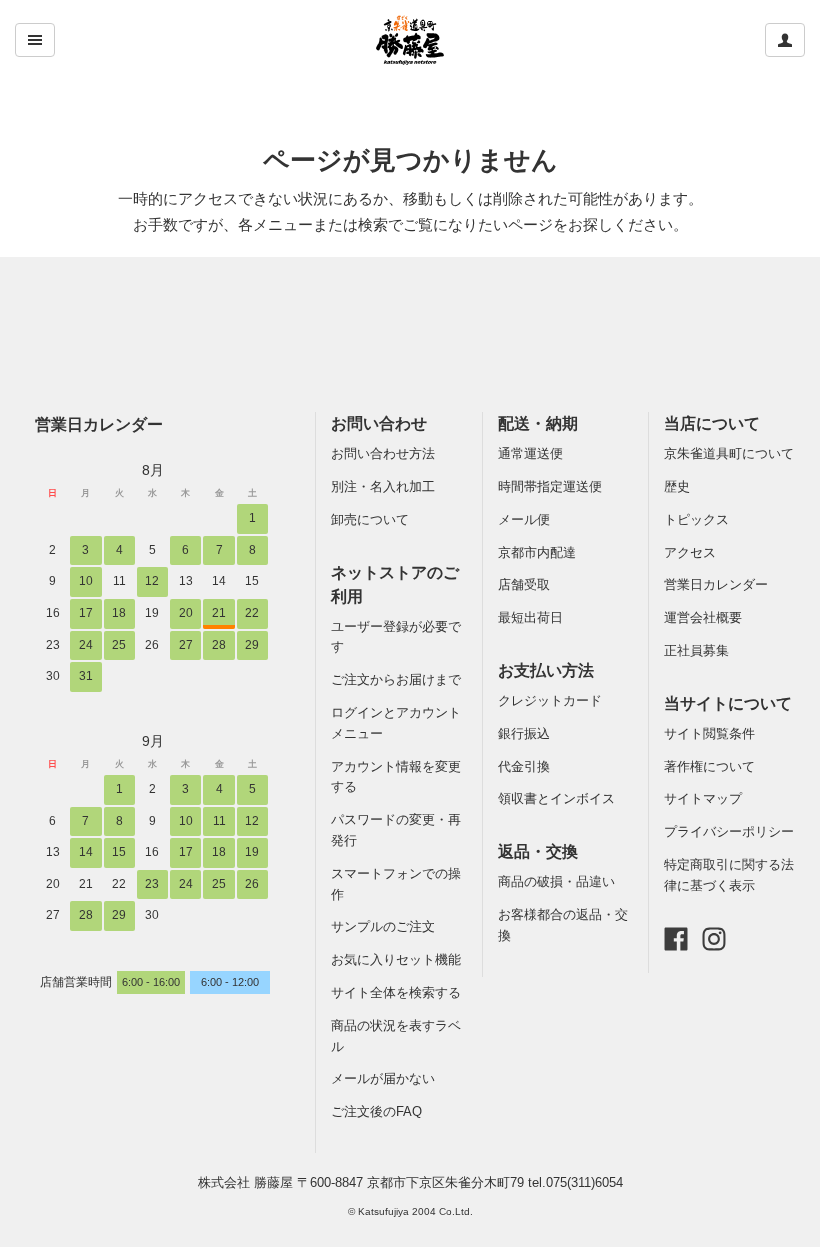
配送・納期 (538, 423)
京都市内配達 (537, 552)
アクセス (690, 552)
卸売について (370, 519)
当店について (712, 423)
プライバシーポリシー (729, 831)
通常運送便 (530, 453)
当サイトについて (728, 703)
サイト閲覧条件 (709, 733)
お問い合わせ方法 (383, 453)
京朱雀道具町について (729, 453)
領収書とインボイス (556, 798)
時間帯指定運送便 (550, 486)
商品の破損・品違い (556, 881)
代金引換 (524, 766)
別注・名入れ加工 (383, 486)
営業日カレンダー (99, 423)
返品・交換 (538, 851)
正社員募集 (696, 650)
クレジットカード (550, 700)
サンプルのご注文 (383, 926)
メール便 (524, 519)
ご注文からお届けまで (396, 679)
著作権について (709, 766)
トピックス (696, 519)
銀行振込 (524, 733)
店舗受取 (524, 584)
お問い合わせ (379, 423)
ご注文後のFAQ (376, 1111)
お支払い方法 (546, 670)
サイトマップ (703, 798)
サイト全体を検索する (396, 992)
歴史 (677, 486)
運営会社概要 (703, 617)
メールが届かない (383, 1078)
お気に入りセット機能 (396, 959)
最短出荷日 (530, 617)
